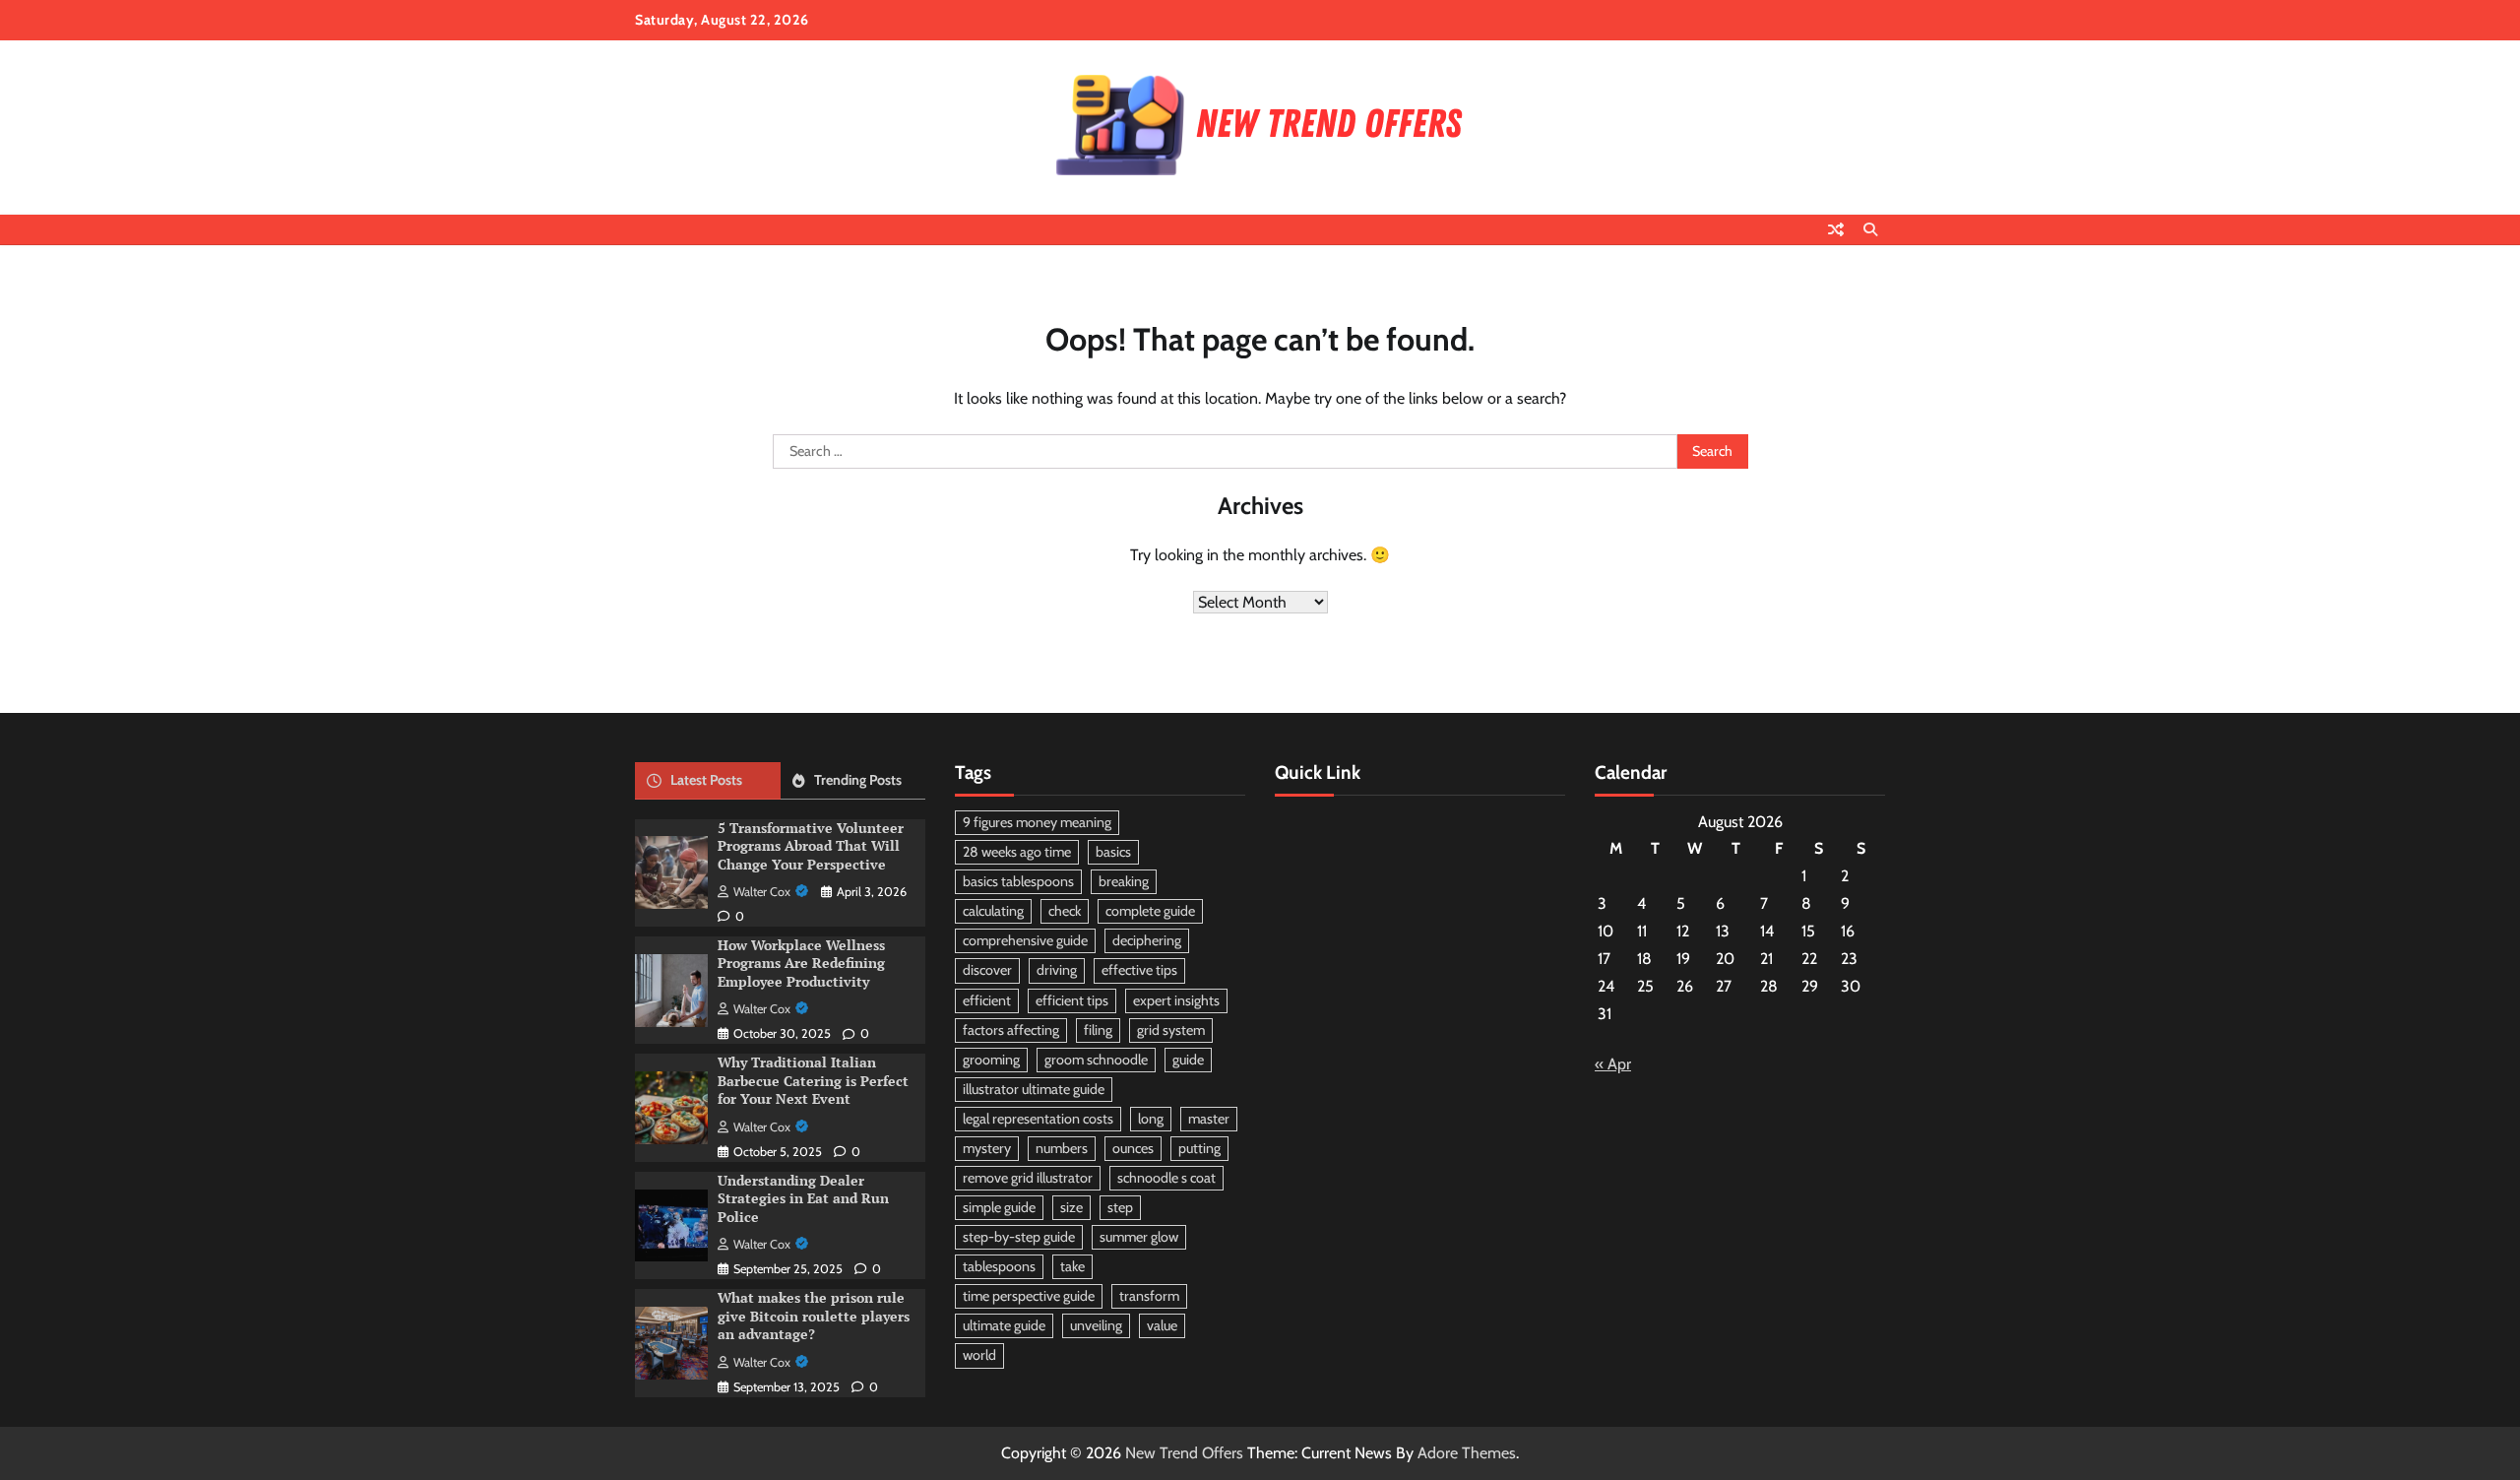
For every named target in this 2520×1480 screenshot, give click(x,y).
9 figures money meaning (1037, 822)
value (1162, 1325)
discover (987, 970)
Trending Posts (858, 780)
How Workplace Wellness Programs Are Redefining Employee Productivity (801, 963)
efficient (987, 1000)
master (1209, 1119)
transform (1149, 1296)
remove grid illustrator (1028, 1178)
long (1151, 1119)
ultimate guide (1004, 1325)
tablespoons (999, 1266)
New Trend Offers (1184, 1453)
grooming (991, 1060)
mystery (987, 1148)
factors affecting (1011, 1030)
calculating (993, 911)
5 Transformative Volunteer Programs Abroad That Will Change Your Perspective (811, 846)
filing (1098, 1030)
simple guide (999, 1207)
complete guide (1150, 911)
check (1065, 911)
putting (1199, 1148)
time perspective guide (1029, 1296)
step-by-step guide (1019, 1237)
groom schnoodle (1096, 1060)
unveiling (1096, 1325)
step (1120, 1207)
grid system (1171, 1030)
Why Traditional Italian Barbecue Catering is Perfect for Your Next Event (813, 1080)
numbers (1062, 1148)
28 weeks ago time (1017, 852)
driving (1057, 970)
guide (1188, 1060)
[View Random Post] (1836, 229)
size (1071, 1207)
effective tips (1139, 970)
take (1072, 1266)
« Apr (1613, 1064)
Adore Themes (1467, 1453)
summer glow (1139, 1237)
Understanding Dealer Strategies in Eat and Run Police (803, 1198)
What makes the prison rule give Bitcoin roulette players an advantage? (814, 1316)
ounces (1133, 1148)
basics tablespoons (1018, 881)
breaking (1124, 881)
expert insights (1176, 1000)
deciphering (1147, 940)
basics (1113, 852)
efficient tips (1072, 1000)
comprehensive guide (1025, 940)
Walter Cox (762, 892)
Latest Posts (706, 780)
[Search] (1870, 229)
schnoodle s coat (1166, 1178)
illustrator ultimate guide (1034, 1089)
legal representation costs (1038, 1119)
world (979, 1355)
